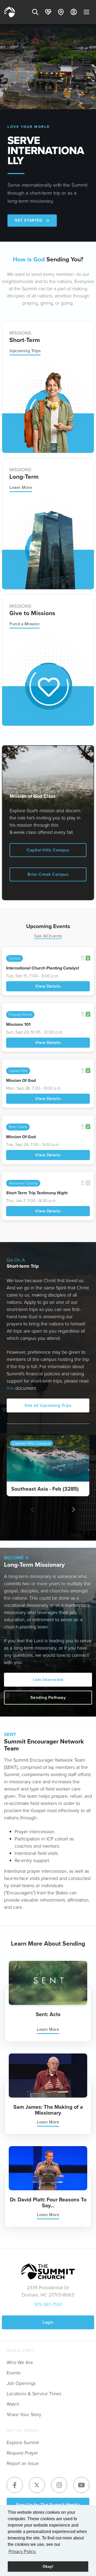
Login (48, 2322)
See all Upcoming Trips (48, 1405)
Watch (13, 2404)
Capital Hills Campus (48, 850)
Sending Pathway (48, 1697)
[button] (69, 1510)
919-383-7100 (48, 2304)
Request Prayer (22, 2453)
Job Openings (21, 2383)
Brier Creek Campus (48, 874)
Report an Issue (23, 2463)
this (10, 1388)
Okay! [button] (48, 2566)
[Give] (48, 12)
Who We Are (20, 2362)
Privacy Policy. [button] (22, 2552)
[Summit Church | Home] (10, 12)
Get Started (29, 220)
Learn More (21, 487)
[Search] (35, 12)
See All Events (48, 936)
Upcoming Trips (25, 351)
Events (14, 2373)
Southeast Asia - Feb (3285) (45, 1489)
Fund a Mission (25, 624)
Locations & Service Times (34, 2394)
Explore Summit (23, 2443)
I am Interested (48, 1680)
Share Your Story (24, 2414)
